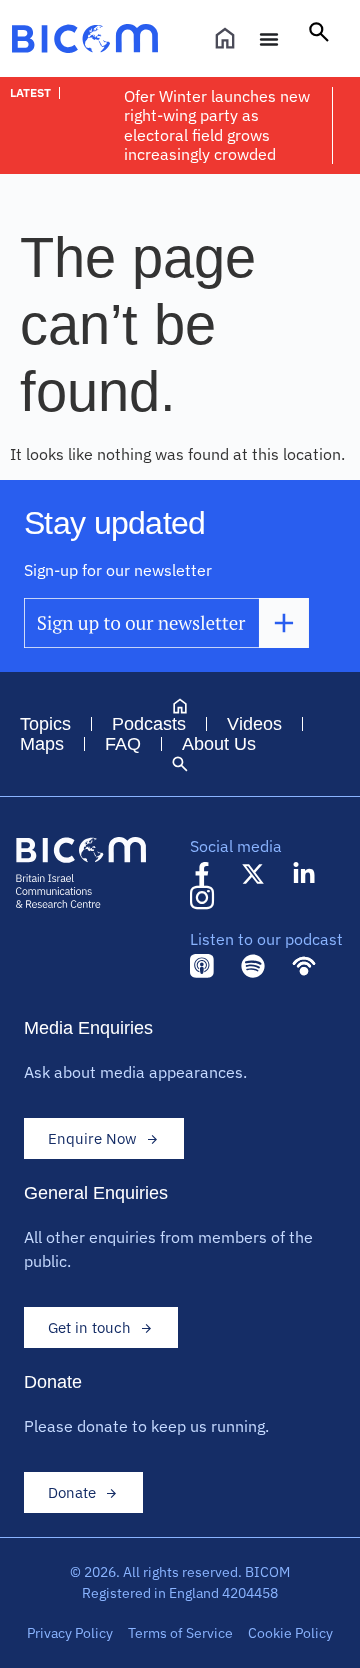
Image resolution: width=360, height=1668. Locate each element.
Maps (42, 744)
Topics (45, 724)
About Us (219, 744)
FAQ (123, 744)
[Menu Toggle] (269, 39)
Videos (254, 724)
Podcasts (149, 724)
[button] (319, 39)
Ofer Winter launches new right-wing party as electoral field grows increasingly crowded (217, 125)
